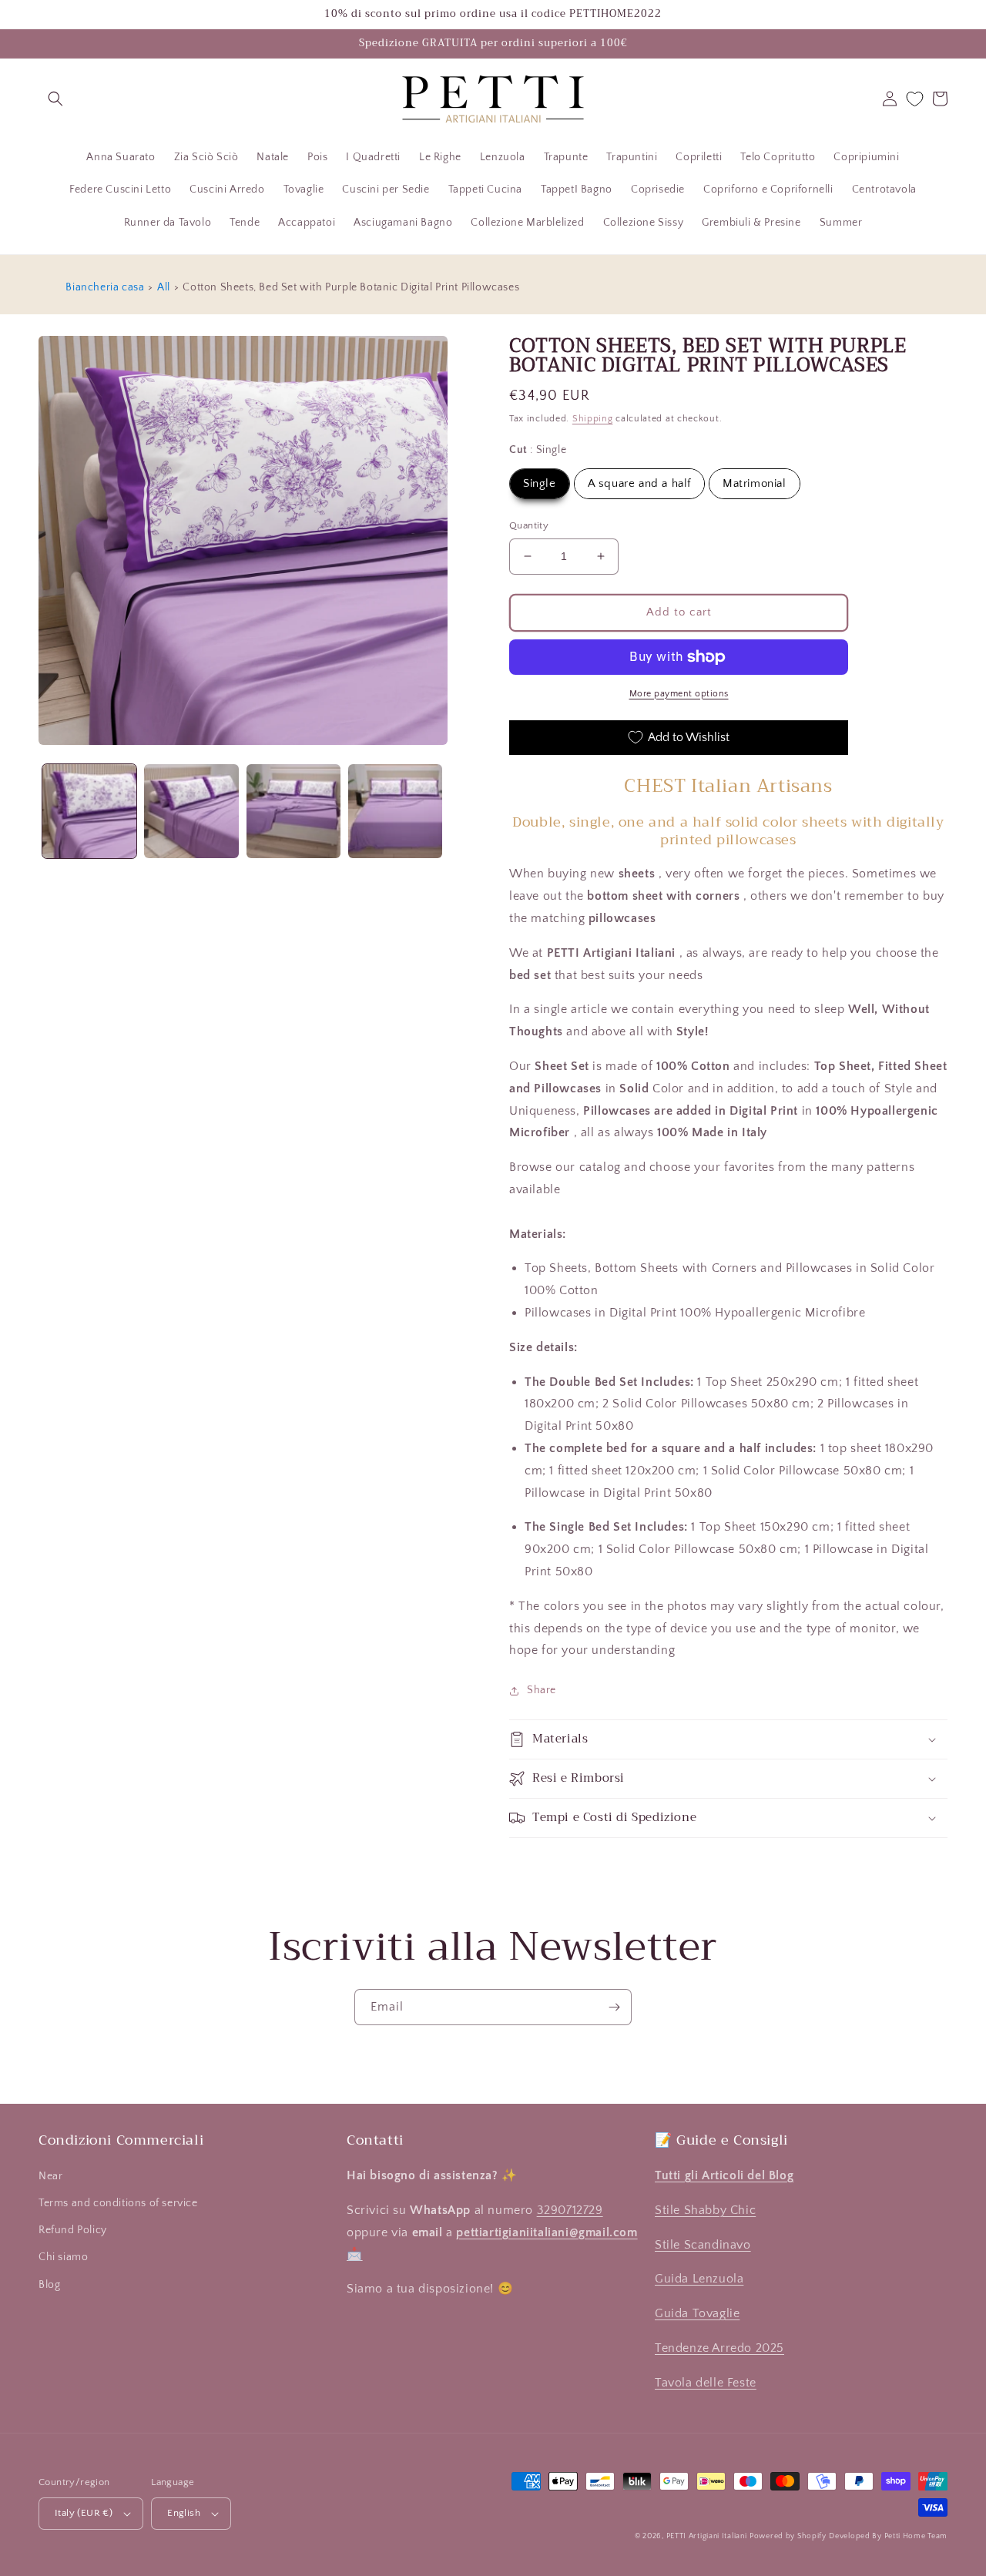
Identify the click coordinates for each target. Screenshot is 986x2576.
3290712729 (570, 2210)
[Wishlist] (915, 99)
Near (50, 2176)
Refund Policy (73, 2230)
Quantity (529, 525)
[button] (55, 99)
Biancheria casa (105, 287)
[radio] (540, 484)
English (184, 2513)
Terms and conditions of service (118, 2203)
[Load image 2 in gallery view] (191, 811)
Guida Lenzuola (699, 2279)
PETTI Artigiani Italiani (707, 2536)
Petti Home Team (916, 2536)
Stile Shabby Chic (705, 2210)
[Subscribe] (614, 2007)
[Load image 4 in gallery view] (395, 811)
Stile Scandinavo (703, 2245)
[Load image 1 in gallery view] (89, 811)
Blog (49, 2285)
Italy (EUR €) (84, 2513)
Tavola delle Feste (706, 2383)
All (164, 287)
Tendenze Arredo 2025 (719, 2348)
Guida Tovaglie (697, 2313)
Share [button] (542, 1690)
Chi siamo (63, 2257)
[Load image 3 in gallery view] (293, 811)
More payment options (679, 694)
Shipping (593, 419)
